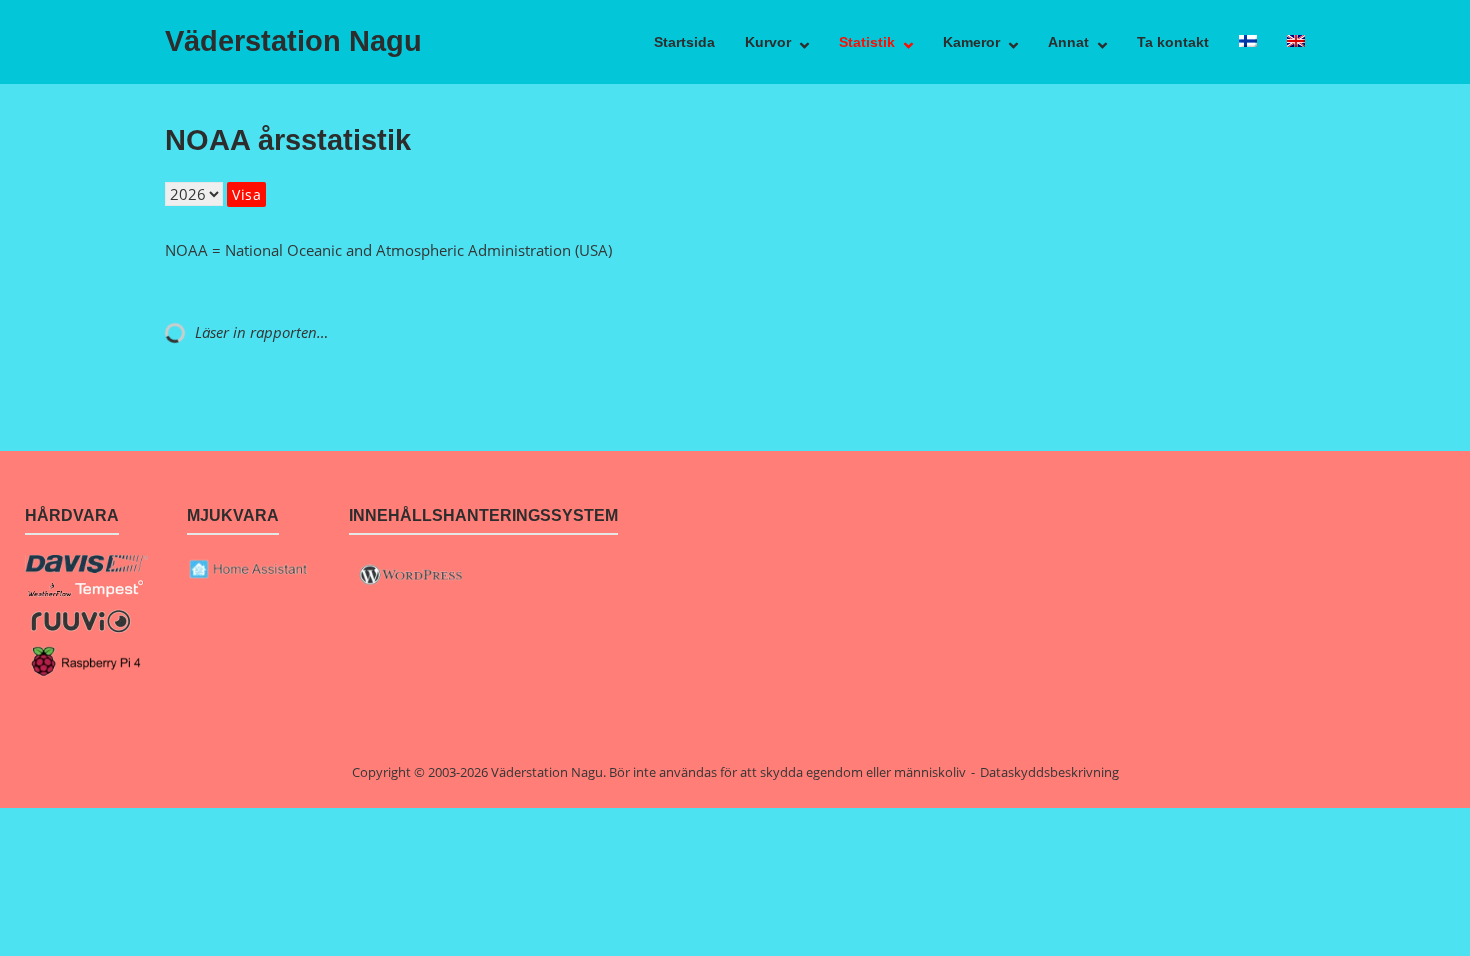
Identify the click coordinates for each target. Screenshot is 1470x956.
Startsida (684, 42)
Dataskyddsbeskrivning (1049, 772)
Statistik (867, 42)
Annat (1068, 42)
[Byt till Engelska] (1296, 42)
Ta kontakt (1173, 42)
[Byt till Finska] (1248, 42)
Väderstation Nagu (293, 41)
